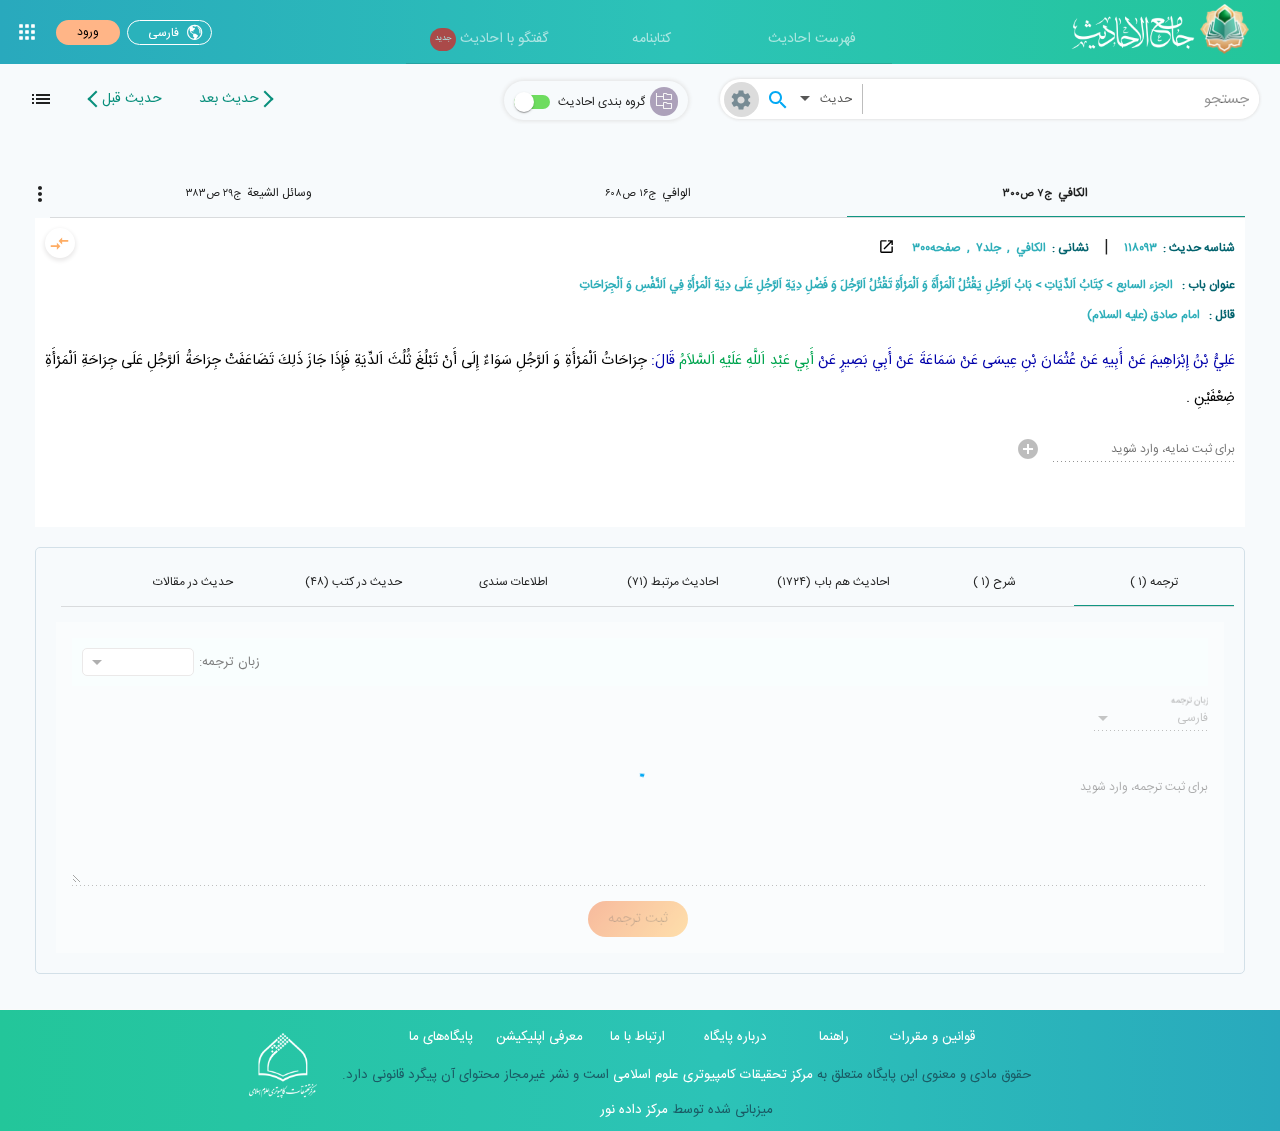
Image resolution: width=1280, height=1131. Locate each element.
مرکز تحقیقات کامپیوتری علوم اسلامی (711, 1075)
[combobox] (1061, 99)
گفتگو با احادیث (491, 39)
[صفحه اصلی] (1167, 32)
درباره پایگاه (735, 1037)
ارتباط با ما (637, 1037)
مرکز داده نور (634, 1110)
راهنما (834, 1037)
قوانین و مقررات (932, 1037)
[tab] (1046, 193)
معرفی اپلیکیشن (539, 1037)
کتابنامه (651, 39)
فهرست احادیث (812, 39)
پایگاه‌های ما (441, 1037)
